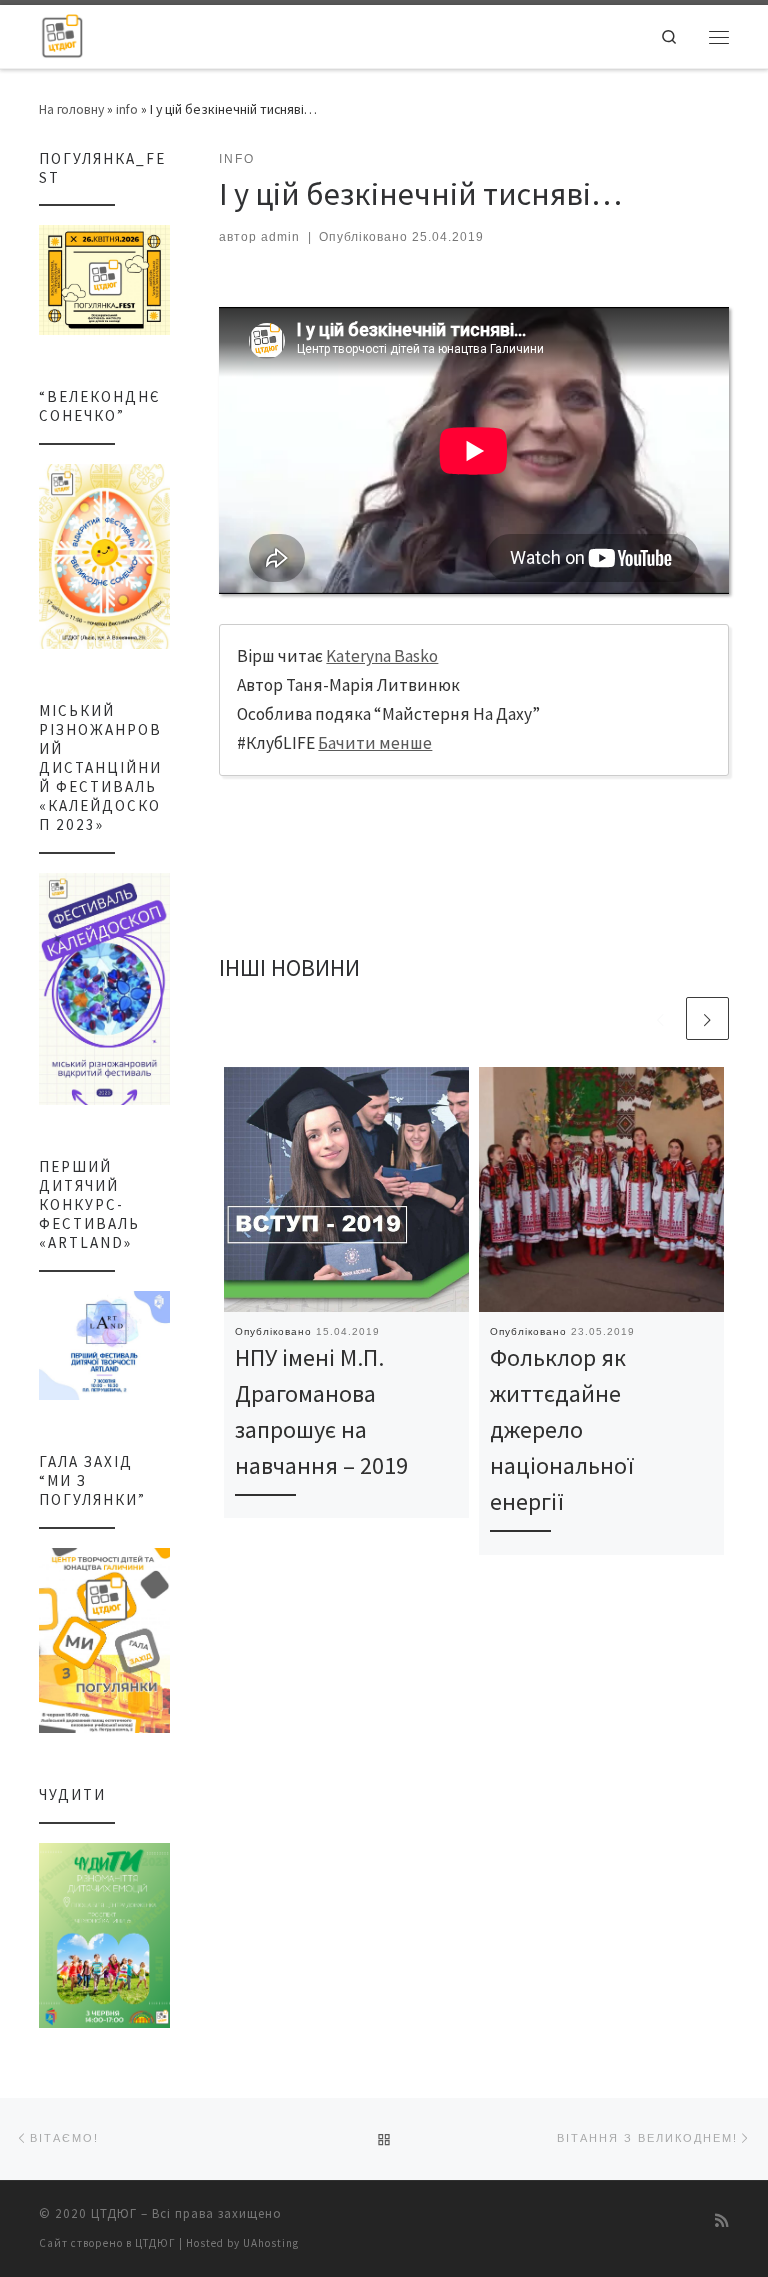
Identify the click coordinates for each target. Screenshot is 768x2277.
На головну (71, 109)
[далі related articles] (707, 1018)
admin (280, 237)
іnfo (127, 109)
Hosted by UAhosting (242, 2243)
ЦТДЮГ (114, 2213)
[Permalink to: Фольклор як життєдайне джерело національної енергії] (601, 1189)
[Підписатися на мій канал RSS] (722, 2220)
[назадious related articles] (660, 1018)
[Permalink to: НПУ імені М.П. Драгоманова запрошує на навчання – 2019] (346, 1189)
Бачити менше (375, 743)
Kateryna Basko (382, 656)
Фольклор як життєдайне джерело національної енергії (562, 1430)
